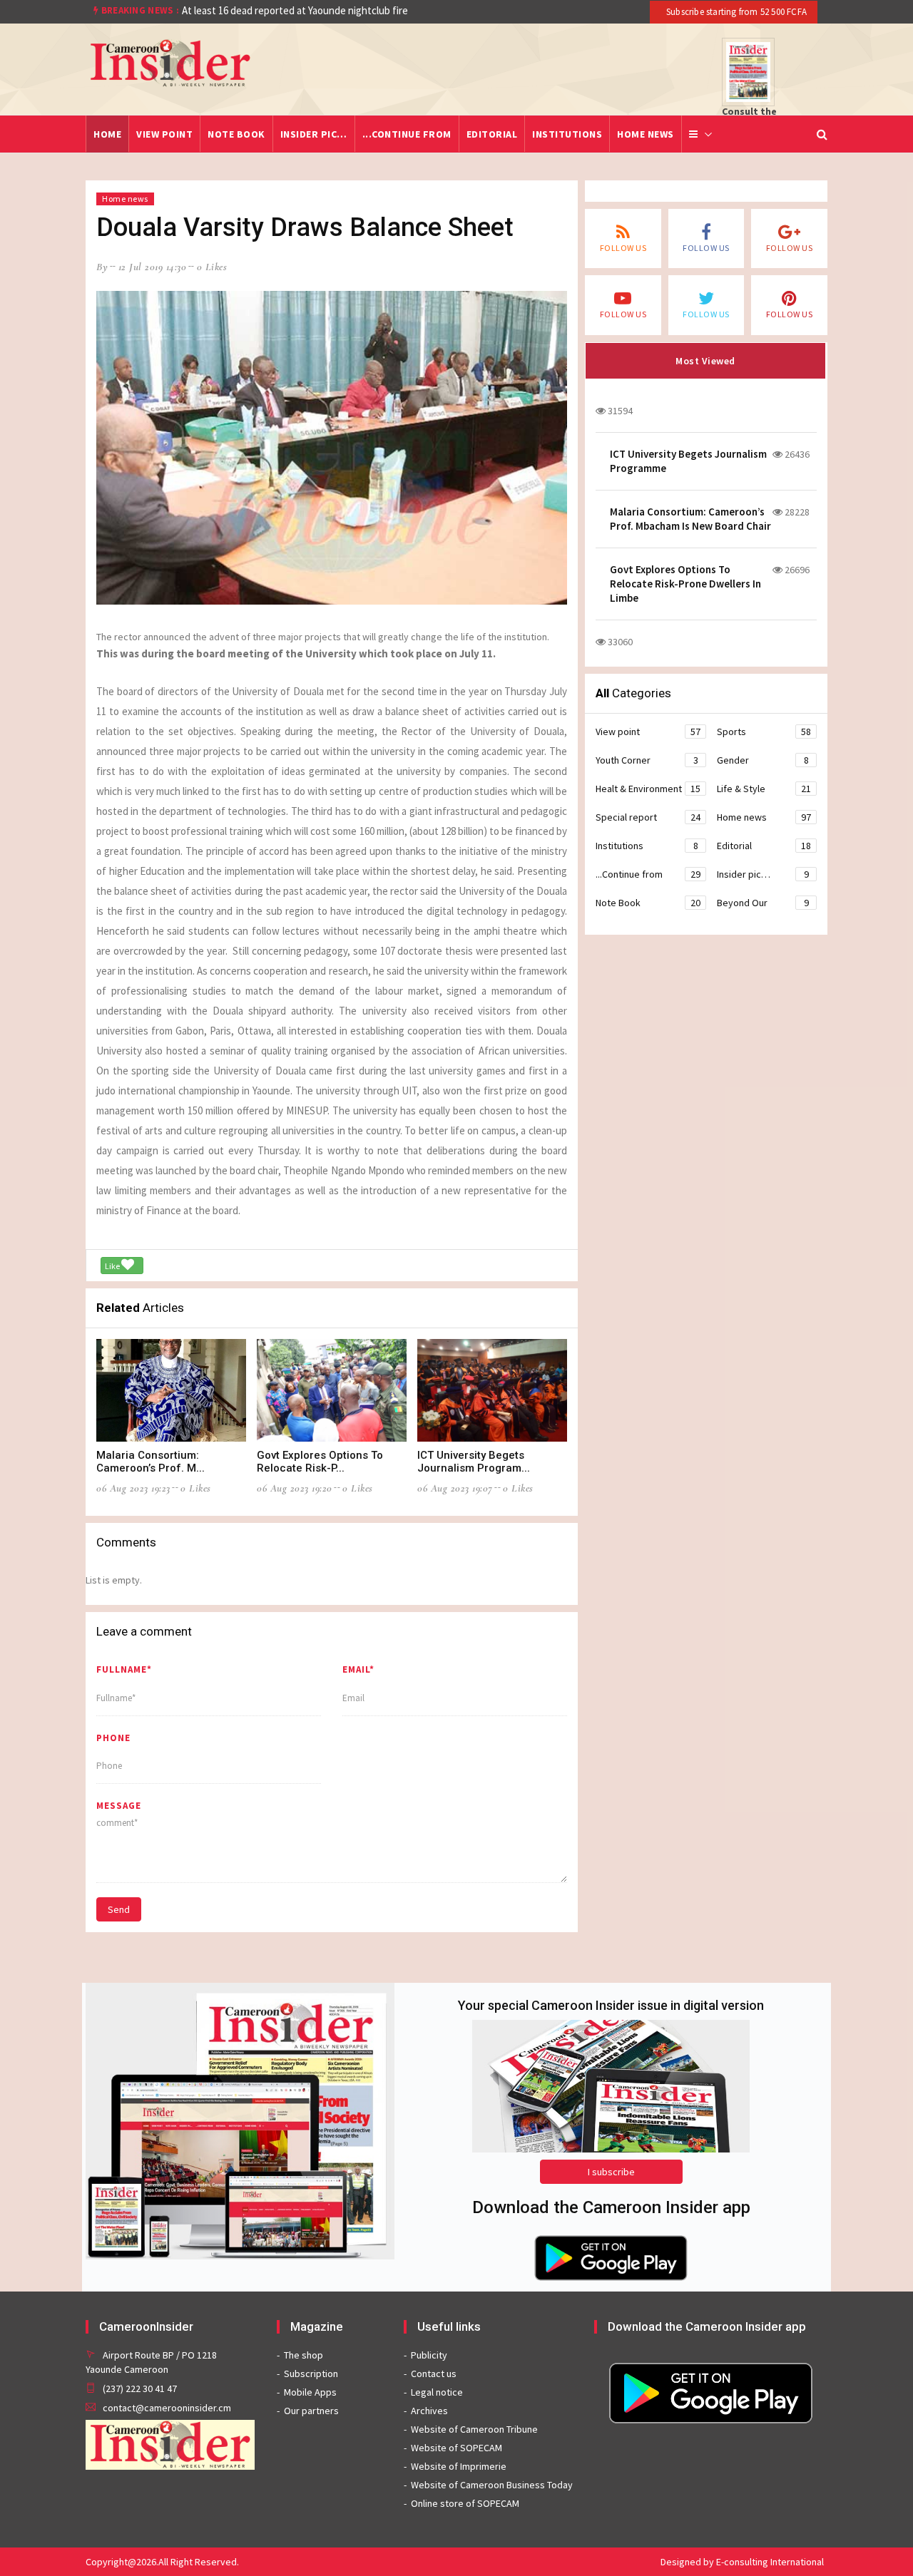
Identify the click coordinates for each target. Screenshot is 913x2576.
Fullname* (124, 1669)
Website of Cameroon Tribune (474, 2429)
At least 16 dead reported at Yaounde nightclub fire (295, 10)
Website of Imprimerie (459, 2466)
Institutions (567, 134)
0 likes (212, 267)
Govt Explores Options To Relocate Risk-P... (320, 1462)
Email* (358, 1669)
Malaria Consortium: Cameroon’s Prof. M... (151, 1462)
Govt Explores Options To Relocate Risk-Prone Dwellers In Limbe (685, 584)
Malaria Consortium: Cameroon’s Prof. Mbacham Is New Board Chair (690, 519)
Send (119, 1909)
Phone (113, 1738)
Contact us (434, 2374)
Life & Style (764, 789)
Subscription (311, 2374)
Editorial (492, 134)
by (102, 267)
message (119, 1806)
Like (113, 1266)
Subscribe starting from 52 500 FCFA (735, 12)
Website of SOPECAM (456, 2448)
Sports (764, 732)
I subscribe (611, 2172)
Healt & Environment (648, 789)
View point (164, 134)
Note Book (236, 134)
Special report (648, 817)
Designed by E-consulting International (742, 2562)
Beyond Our (763, 903)
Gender (763, 760)
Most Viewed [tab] (705, 361)
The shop (304, 2355)
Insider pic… (314, 134)
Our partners (311, 2411)
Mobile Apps (310, 2392)
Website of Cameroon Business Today (492, 2485)
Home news (646, 134)
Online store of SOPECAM (465, 2503)
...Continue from (407, 134)
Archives (429, 2411)
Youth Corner (647, 760)
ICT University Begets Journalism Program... (474, 1462)
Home (107, 134)
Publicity (429, 2355)
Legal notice (437, 2392)
